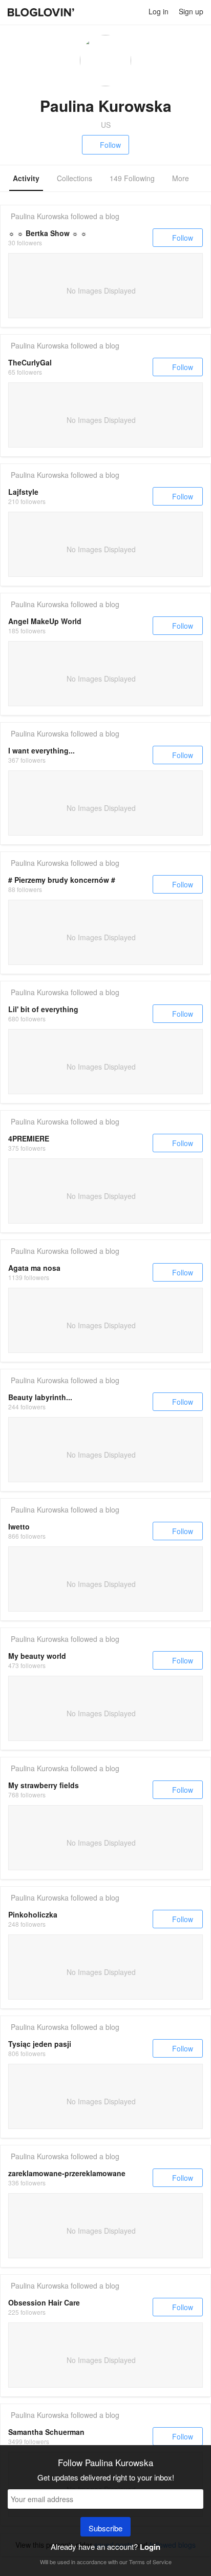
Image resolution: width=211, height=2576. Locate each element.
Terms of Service (150, 2562)
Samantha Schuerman (46, 2432)
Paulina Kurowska (40, 216)
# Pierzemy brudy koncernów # (62, 880)
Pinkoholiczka (33, 1914)
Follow (110, 145)
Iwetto (19, 1526)
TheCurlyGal (30, 362)
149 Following (132, 178)
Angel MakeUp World (45, 621)
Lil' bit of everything (43, 1009)
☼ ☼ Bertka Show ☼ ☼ (48, 233)
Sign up (191, 11)
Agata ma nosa (34, 1268)
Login (150, 2547)
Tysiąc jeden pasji (40, 2044)
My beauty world (37, 1656)
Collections (75, 178)
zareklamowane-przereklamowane (67, 2173)
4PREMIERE (29, 1138)
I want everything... (41, 750)
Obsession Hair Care (44, 2302)
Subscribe (105, 2528)
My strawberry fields (44, 1785)
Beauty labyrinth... (40, 1397)
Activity (26, 178)
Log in (159, 11)
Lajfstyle (23, 492)
